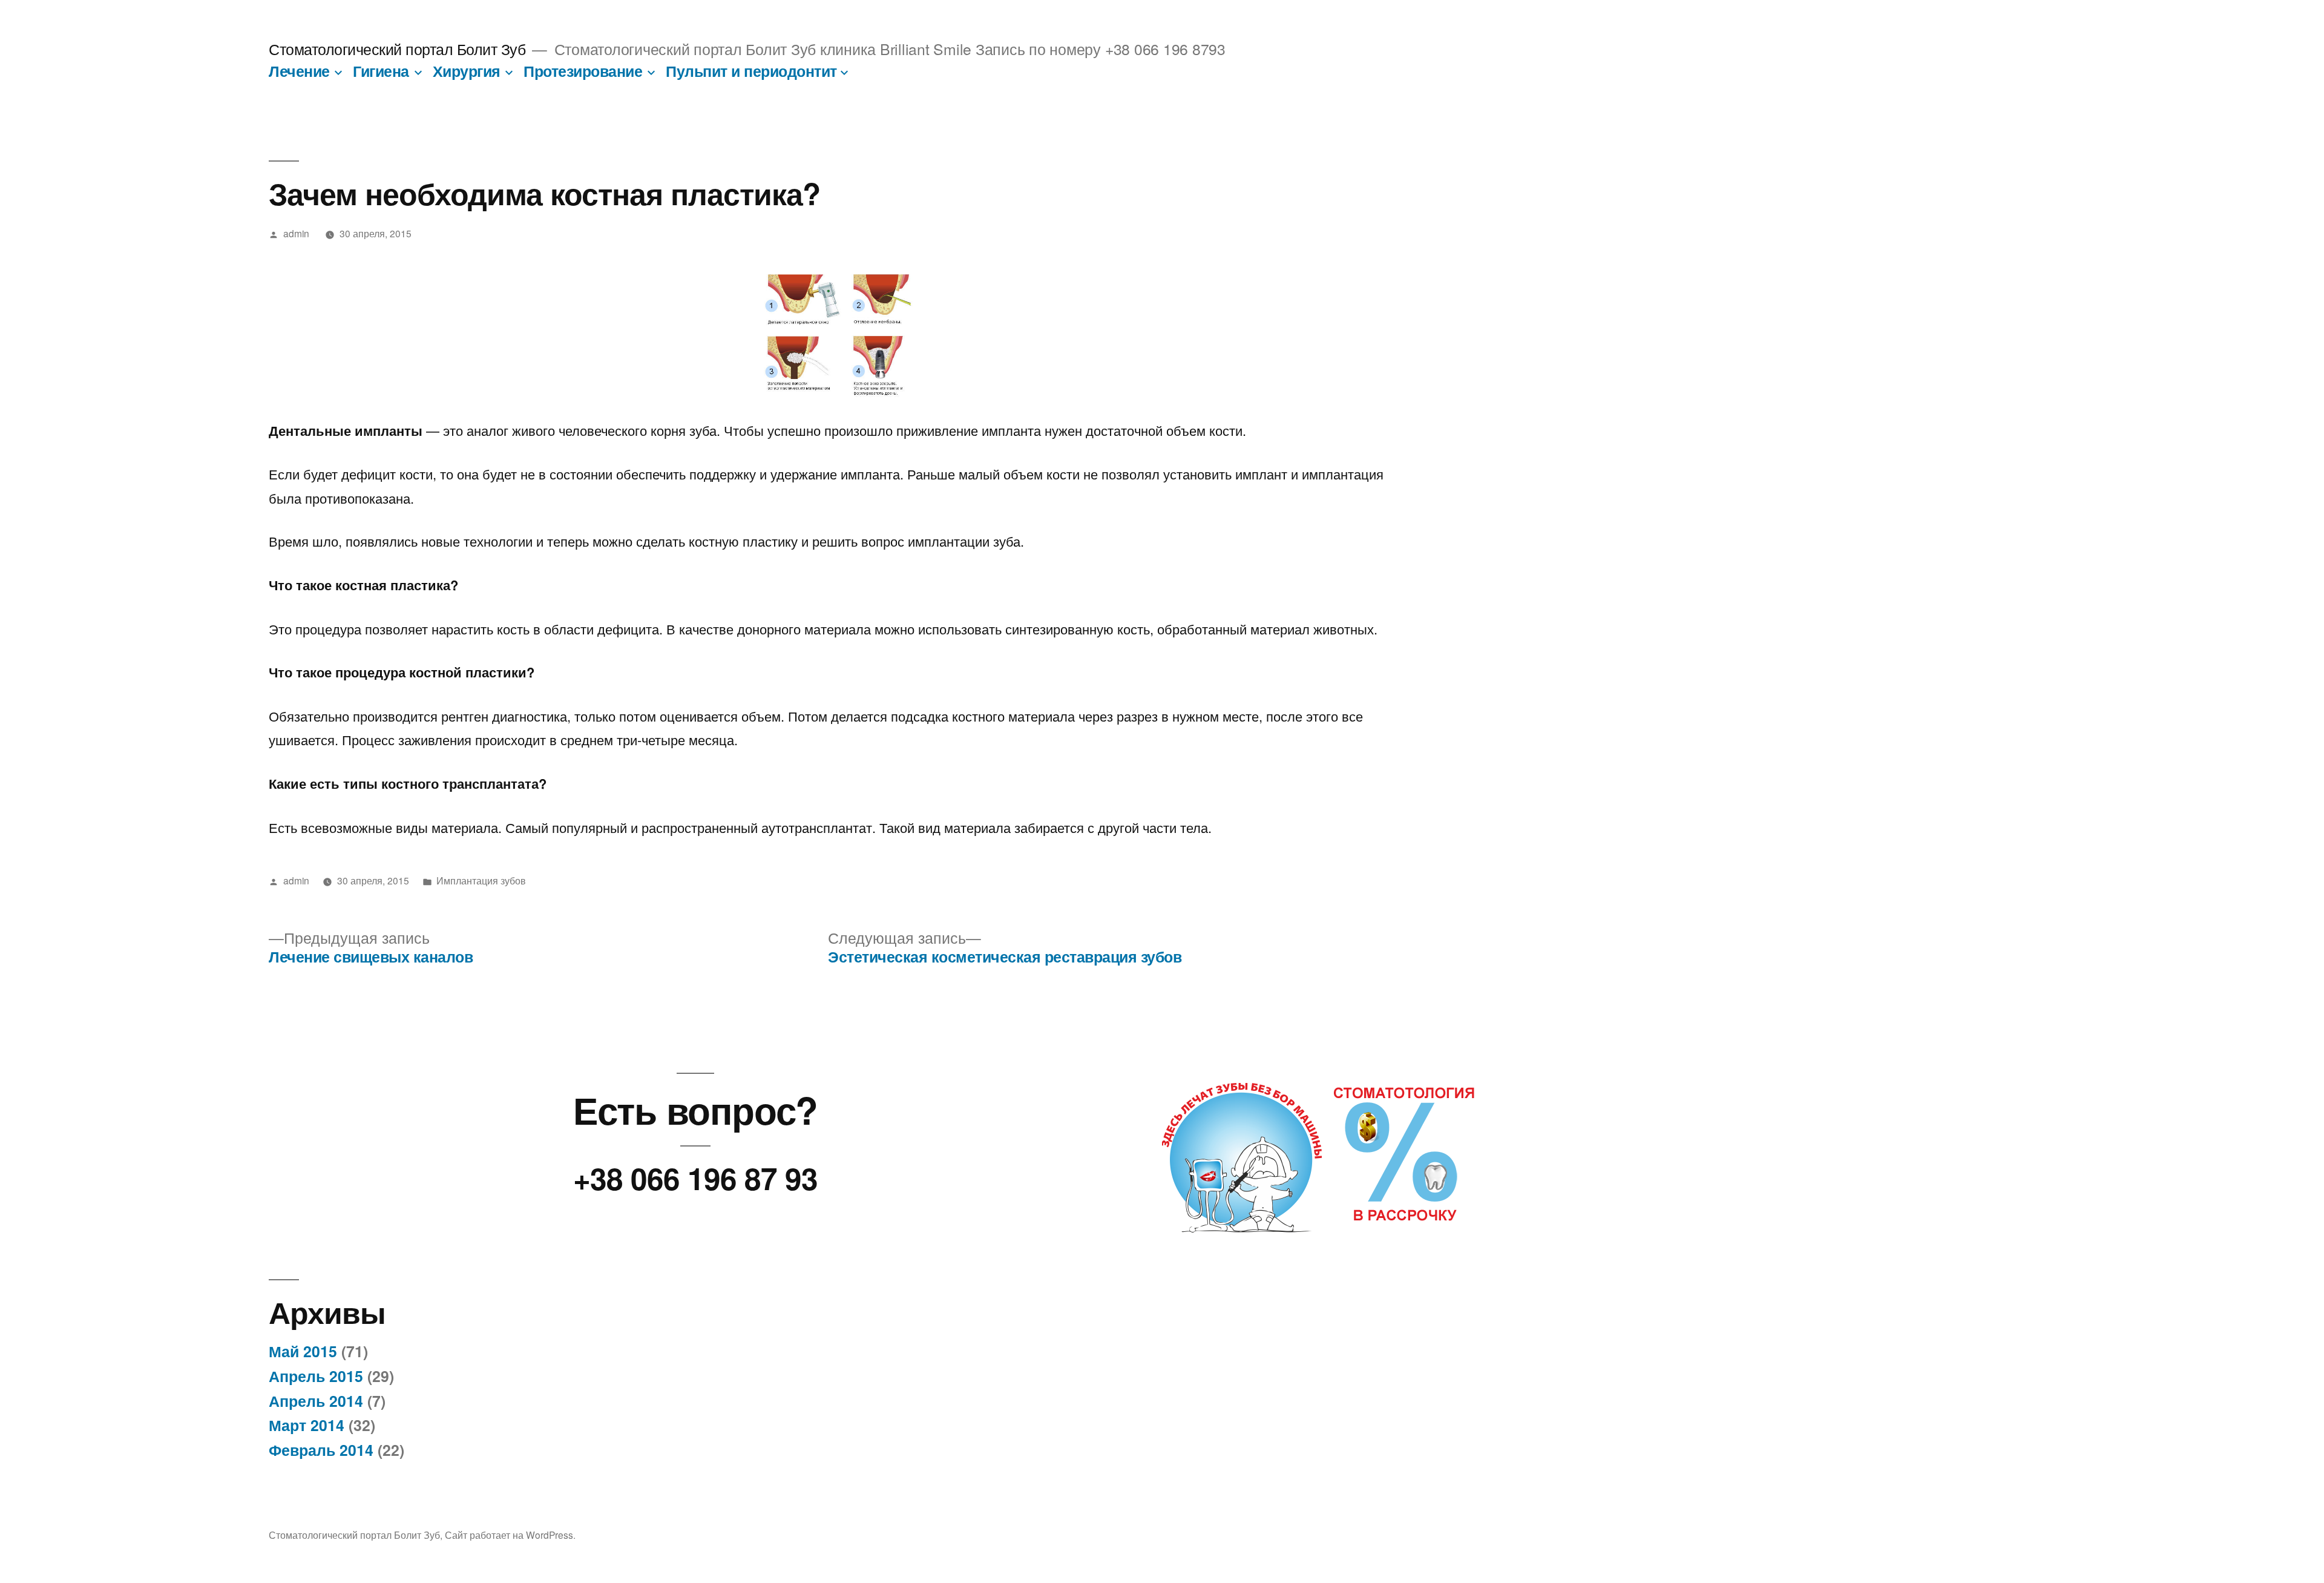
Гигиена (381, 71)
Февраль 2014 (321, 1450)
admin (296, 233)
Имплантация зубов (481, 880)
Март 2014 (307, 1425)
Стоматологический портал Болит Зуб (397, 49)
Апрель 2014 (316, 1401)
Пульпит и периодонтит (751, 71)
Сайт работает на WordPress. (510, 1535)
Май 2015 (303, 1351)
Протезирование (583, 71)
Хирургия (467, 71)
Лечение (299, 71)
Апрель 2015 (316, 1376)
